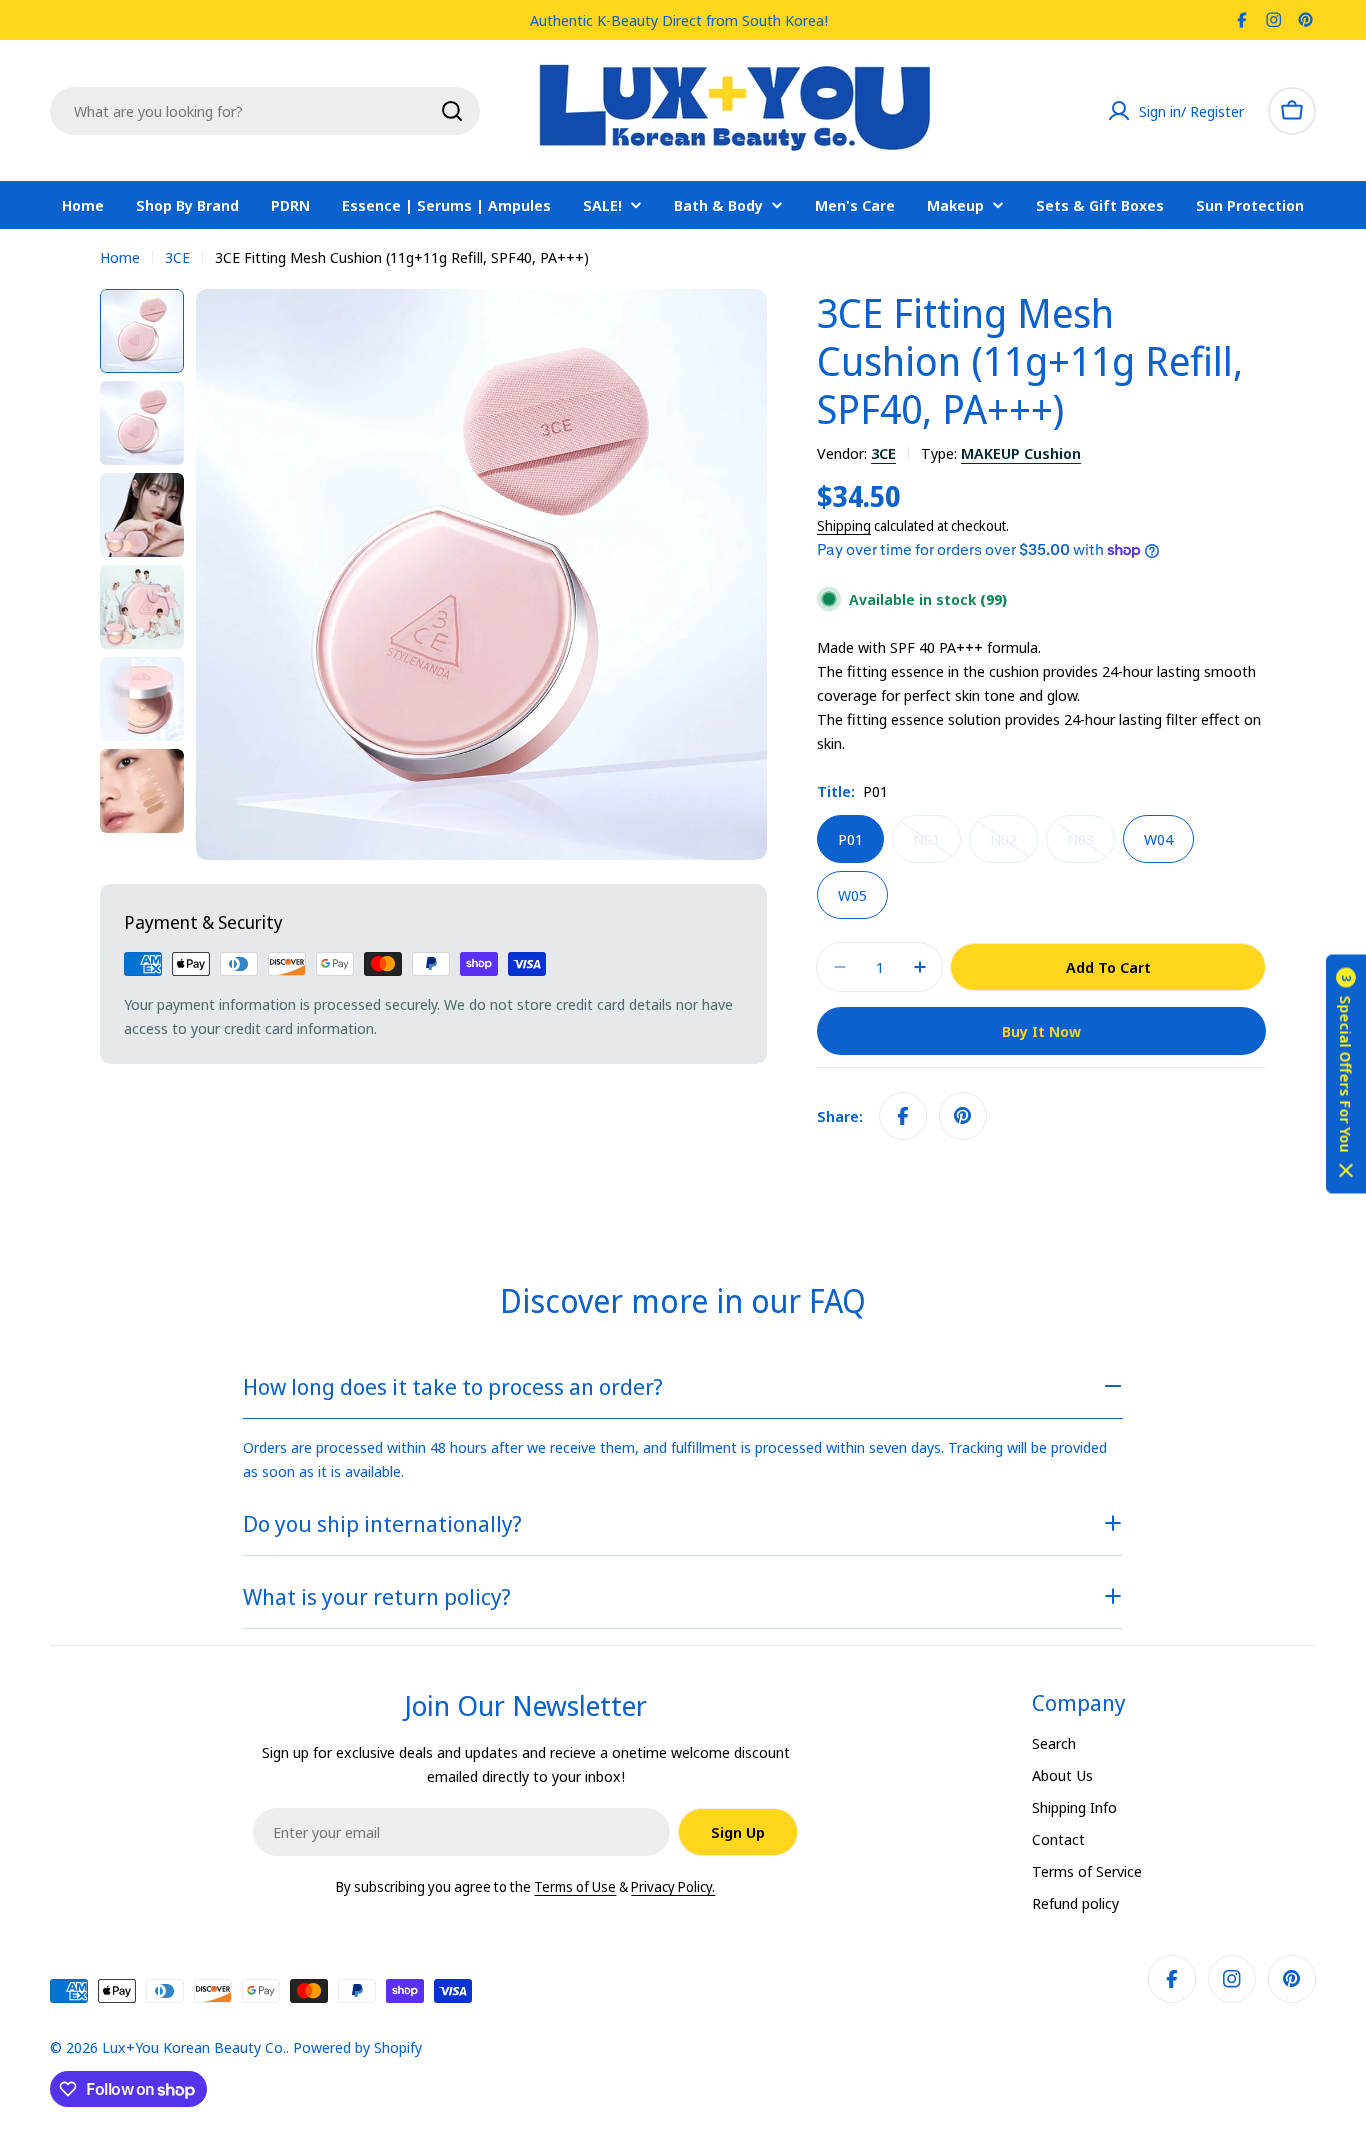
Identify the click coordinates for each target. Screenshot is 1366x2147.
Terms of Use (575, 1886)
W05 (852, 895)
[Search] (452, 111)
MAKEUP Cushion (1021, 453)
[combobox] (265, 111)
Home (120, 257)
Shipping (844, 526)
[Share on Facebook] (903, 1116)
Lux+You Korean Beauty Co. (194, 2047)
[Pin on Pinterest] (963, 1116)
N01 (937, 846)
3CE (177, 257)
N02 (1014, 846)
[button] (1346, 1073)
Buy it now (1041, 1031)
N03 (1091, 846)
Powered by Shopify (357, 2047)
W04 (1158, 839)
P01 (850, 839)
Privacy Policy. (673, 1886)
